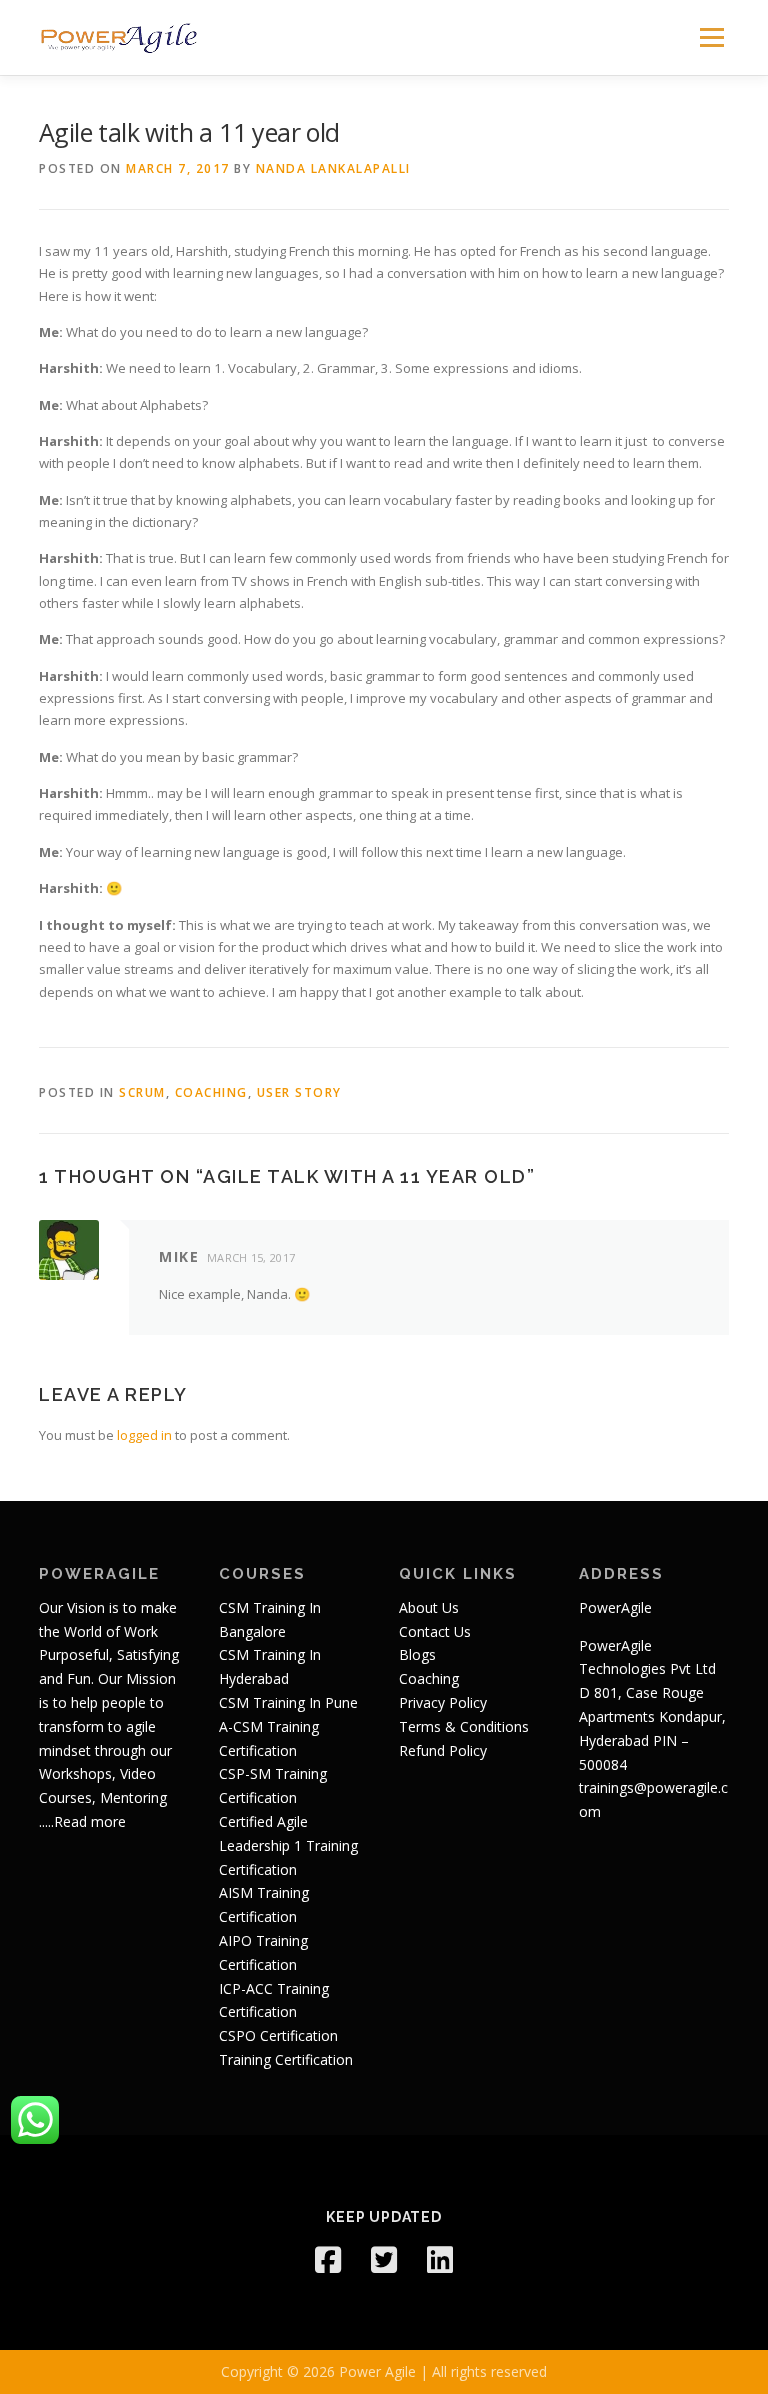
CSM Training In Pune (288, 1702)
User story (299, 1092)
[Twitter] (384, 2260)
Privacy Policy (443, 1702)
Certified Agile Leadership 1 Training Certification (288, 1845)
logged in (144, 1435)
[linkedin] (440, 2260)
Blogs (417, 1654)
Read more (90, 1821)
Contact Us (435, 1631)
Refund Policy (443, 1750)
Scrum (142, 1092)
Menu (711, 37)
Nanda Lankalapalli (333, 168)
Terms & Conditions (464, 1726)
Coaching (211, 1092)
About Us (429, 1607)
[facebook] (328, 2260)
